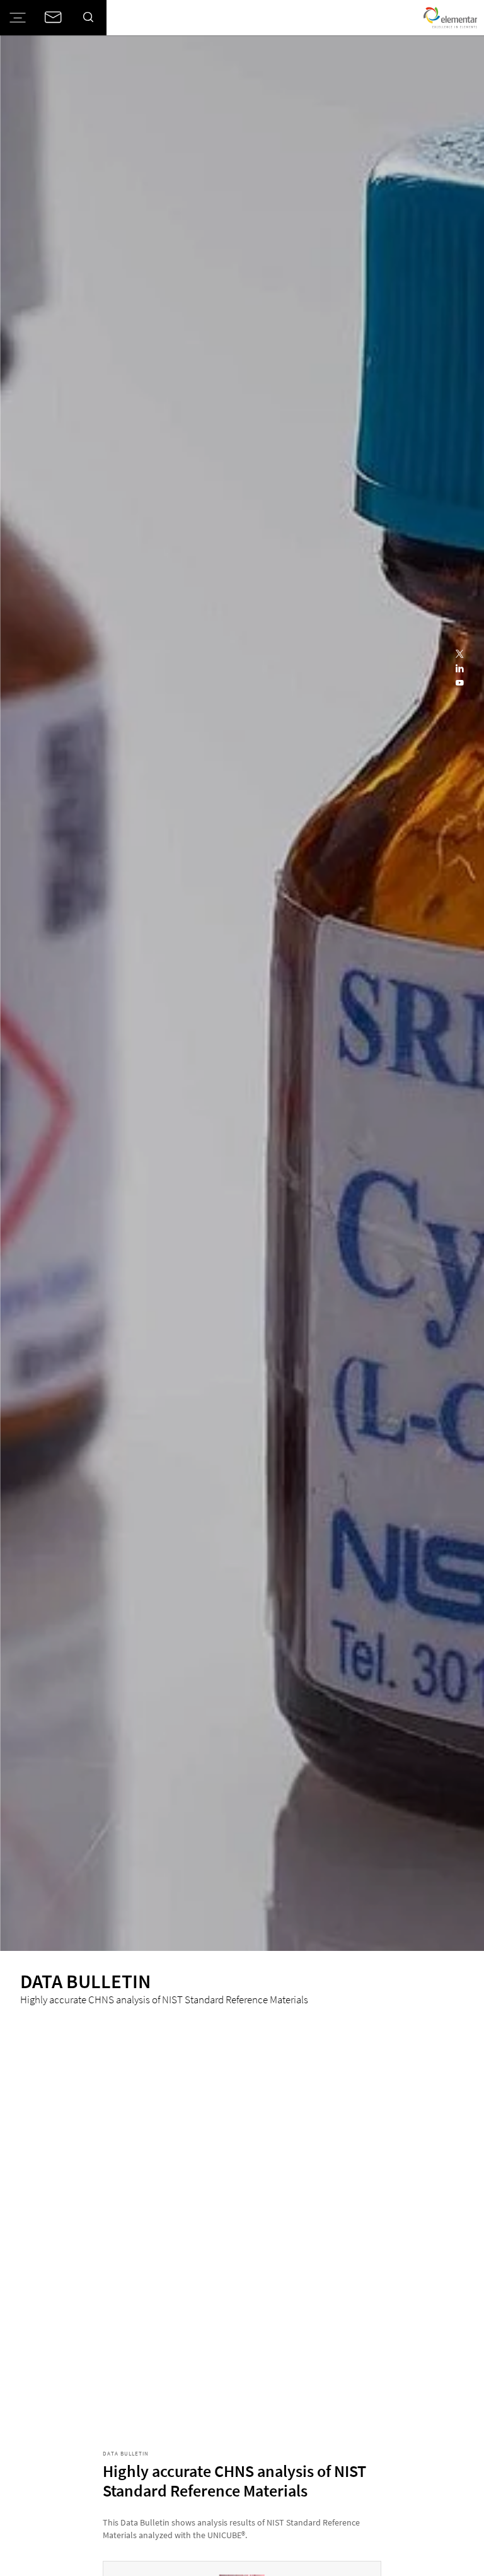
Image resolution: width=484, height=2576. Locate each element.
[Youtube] (460, 684)
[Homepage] (450, 18)
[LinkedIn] (460, 669)
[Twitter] (460, 654)
